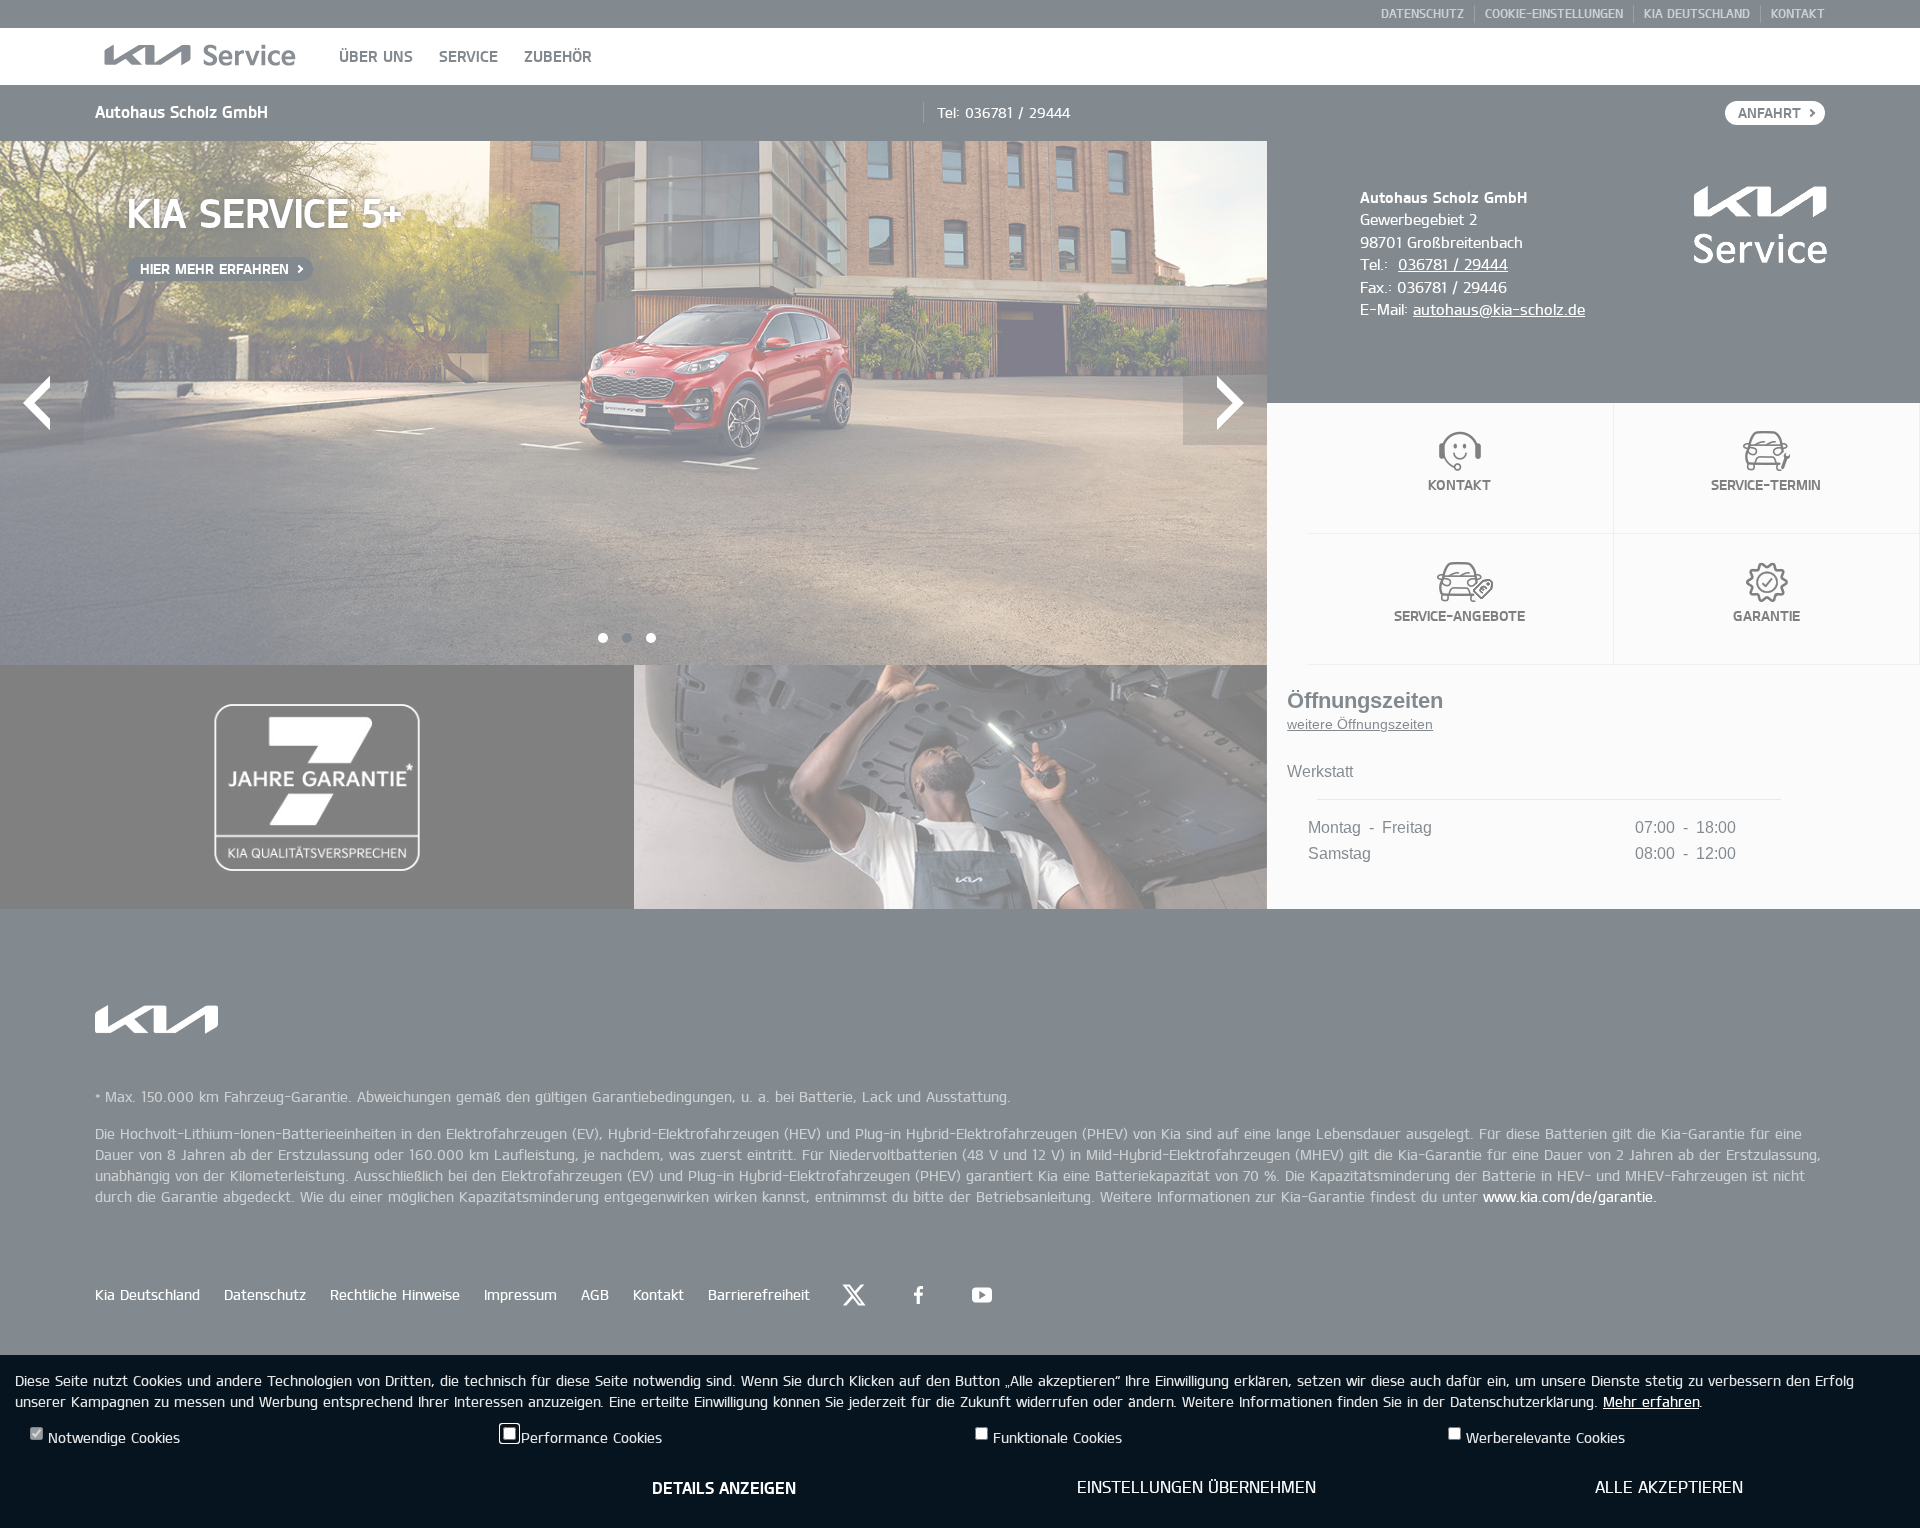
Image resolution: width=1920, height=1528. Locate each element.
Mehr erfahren (1651, 1401)
